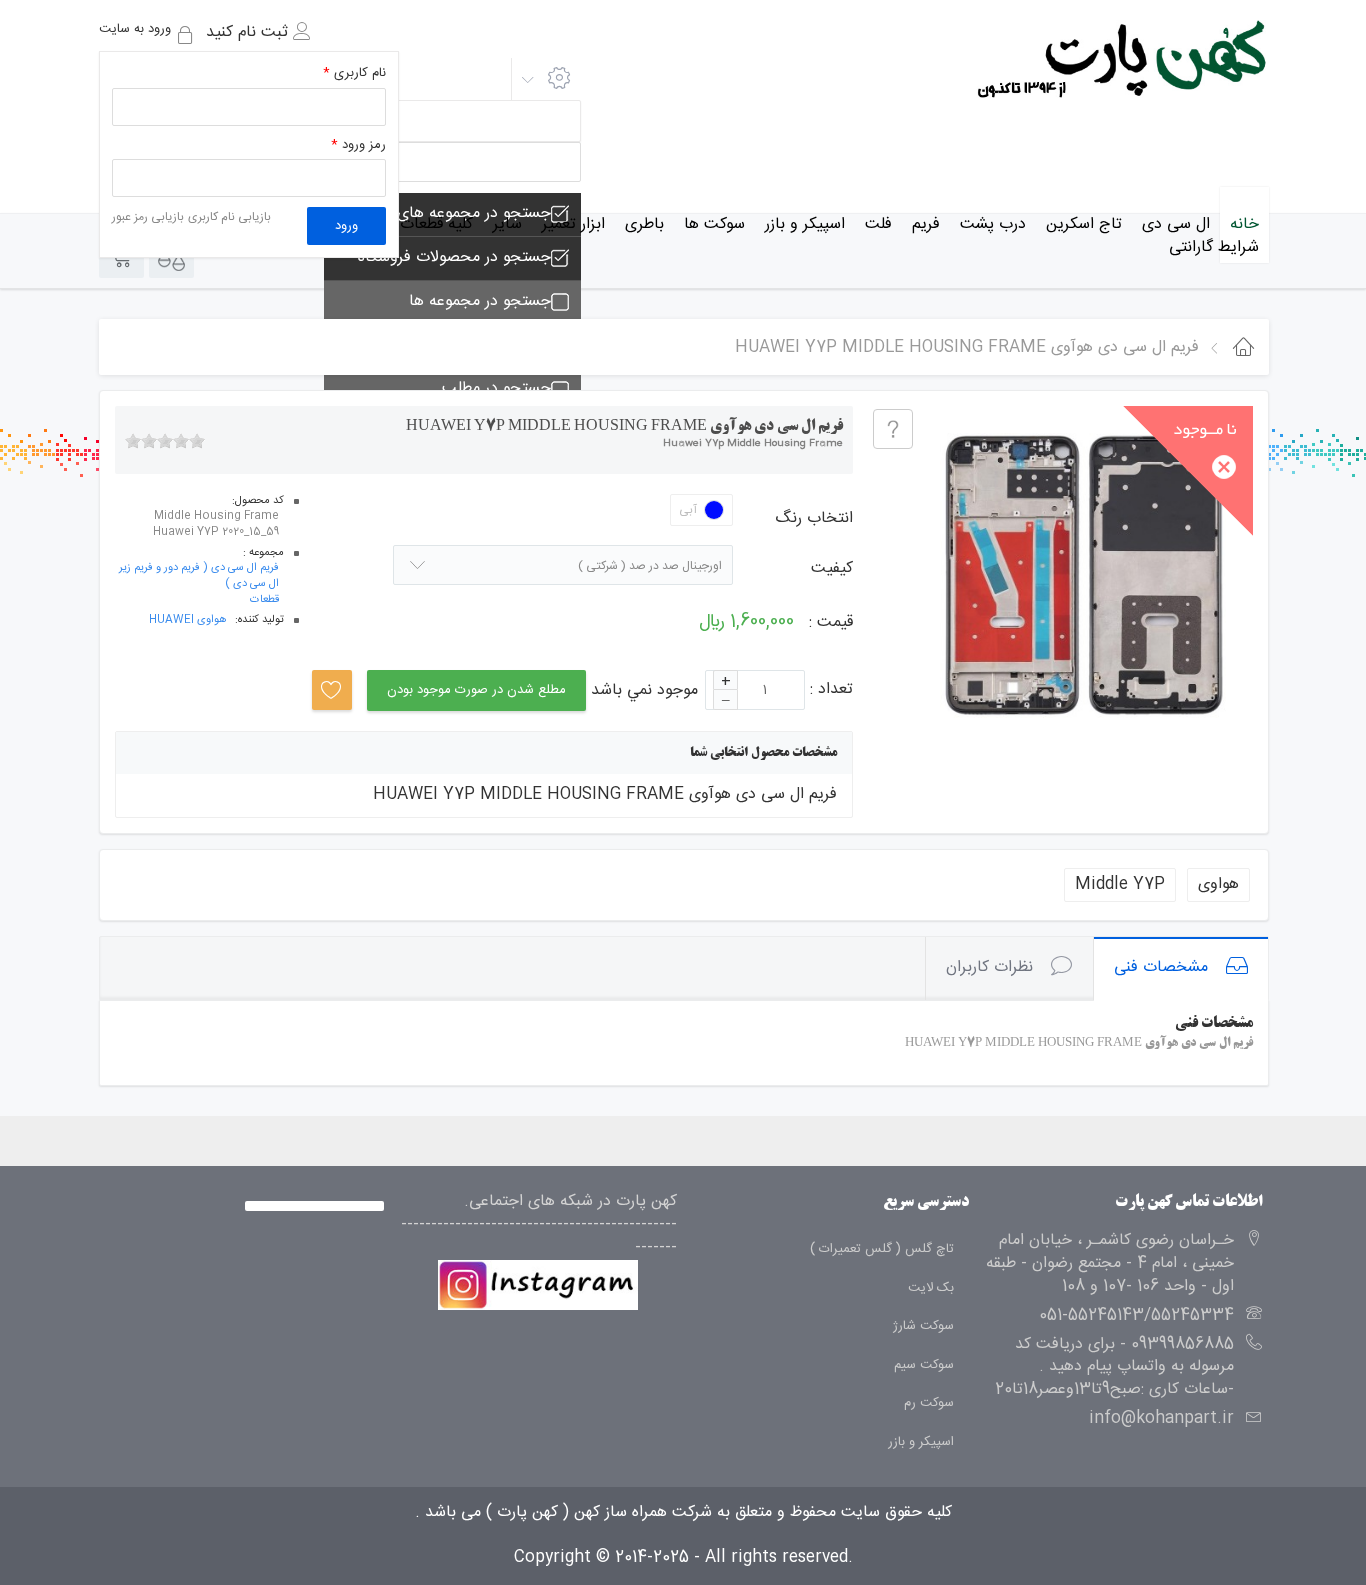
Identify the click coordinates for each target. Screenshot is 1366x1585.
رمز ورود (358, 145)
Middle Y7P (1120, 884)
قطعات (264, 601)
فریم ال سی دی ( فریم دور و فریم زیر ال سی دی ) (199, 576)
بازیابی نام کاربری (229, 217)
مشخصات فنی (1161, 967)
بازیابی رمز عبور (148, 217)
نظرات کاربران (989, 967)
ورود (346, 226)
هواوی (1218, 884)
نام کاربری (354, 73)
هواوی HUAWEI (188, 621)
